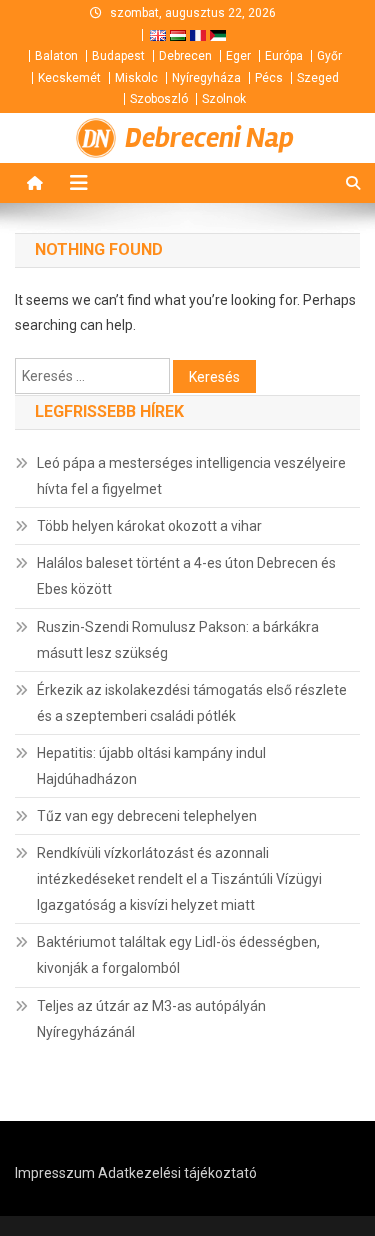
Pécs (269, 78)
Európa (284, 56)
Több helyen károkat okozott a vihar (149, 526)
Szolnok (224, 99)
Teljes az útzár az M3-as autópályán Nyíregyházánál (151, 1019)
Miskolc (136, 78)
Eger (238, 56)
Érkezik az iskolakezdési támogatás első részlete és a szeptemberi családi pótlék (192, 703)
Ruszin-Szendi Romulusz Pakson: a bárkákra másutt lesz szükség (178, 640)
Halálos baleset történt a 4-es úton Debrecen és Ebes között (186, 576)
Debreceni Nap (209, 138)
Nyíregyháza (206, 78)
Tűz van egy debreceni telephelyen (147, 816)
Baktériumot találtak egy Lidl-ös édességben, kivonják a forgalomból (178, 955)
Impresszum (55, 1173)
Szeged (318, 78)
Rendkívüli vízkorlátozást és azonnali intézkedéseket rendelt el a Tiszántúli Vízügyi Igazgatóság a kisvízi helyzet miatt (179, 879)
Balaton (56, 56)
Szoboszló (159, 99)
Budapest (118, 56)
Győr (329, 56)
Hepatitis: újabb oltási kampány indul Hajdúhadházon (151, 766)
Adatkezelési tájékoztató (177, 1173)
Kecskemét (69, 78)
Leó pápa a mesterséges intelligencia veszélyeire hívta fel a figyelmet (191, 476)
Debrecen (185, 56)
